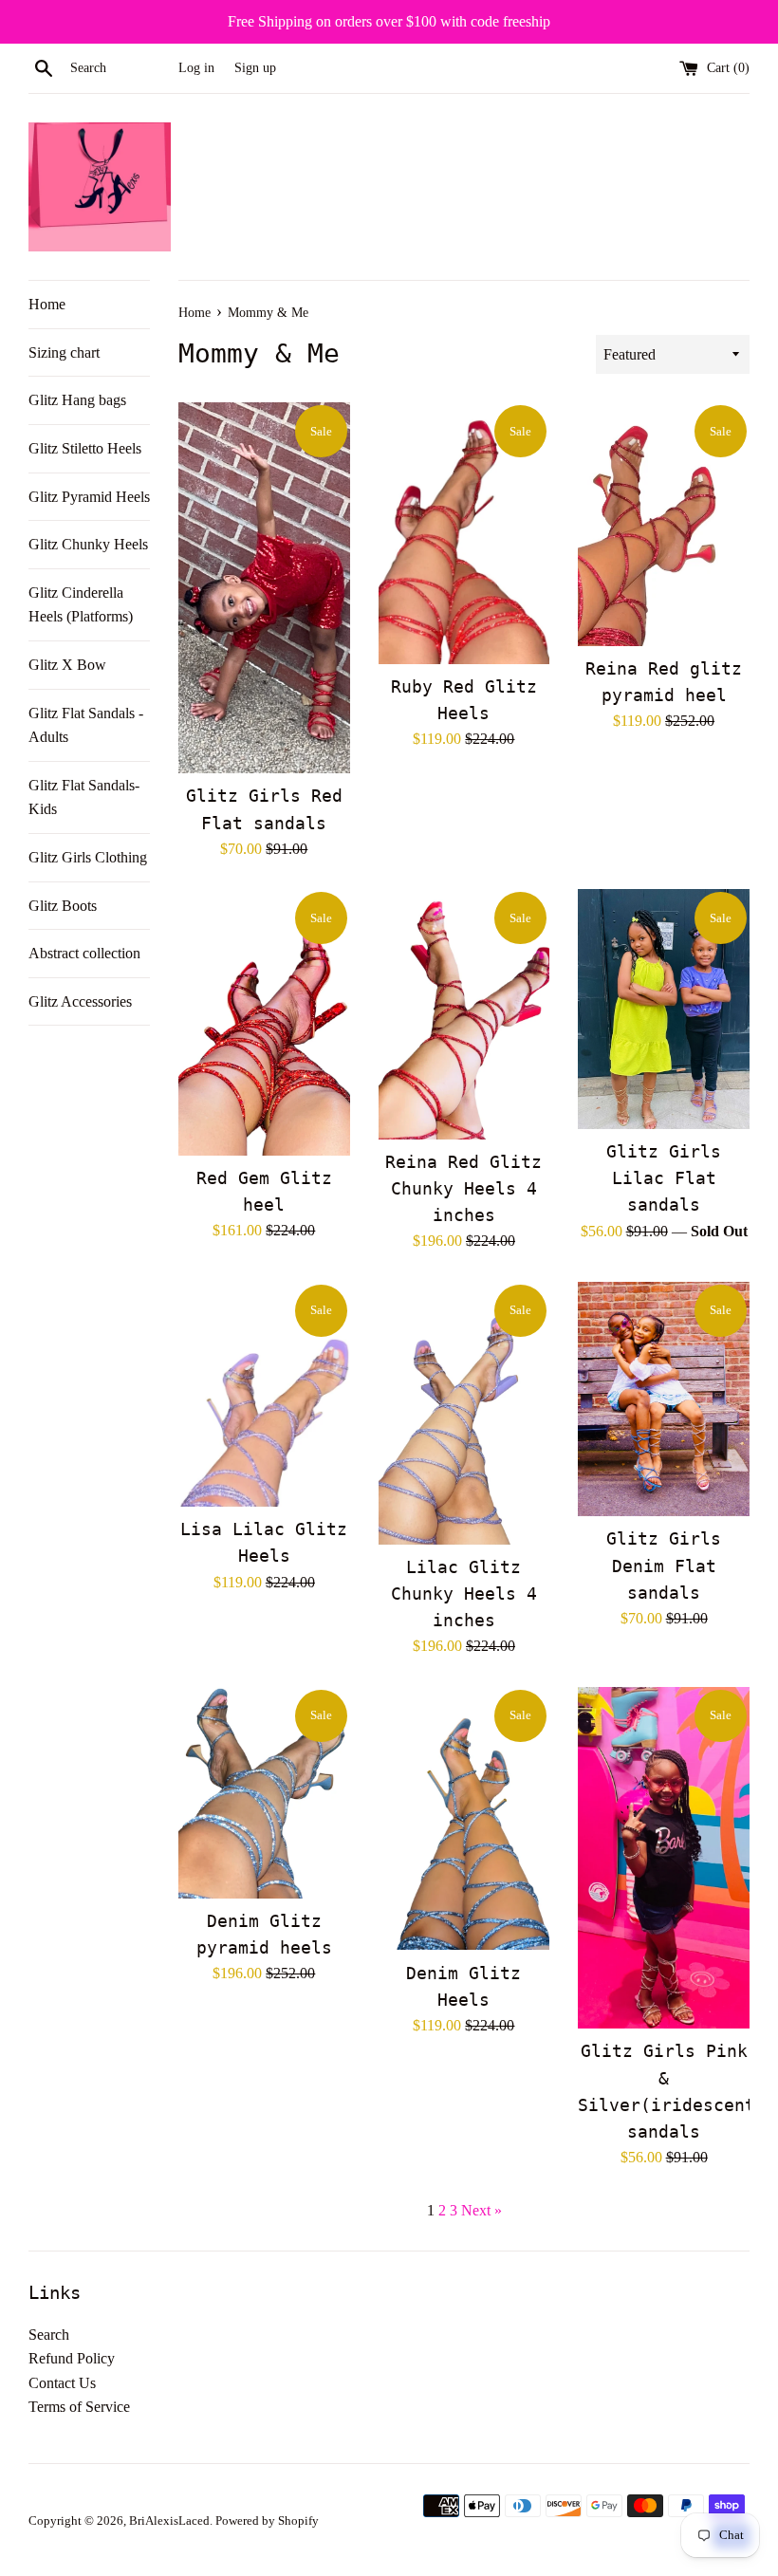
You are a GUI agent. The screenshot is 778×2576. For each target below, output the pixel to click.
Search (49, 2335)
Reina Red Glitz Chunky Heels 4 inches (463, 1189)
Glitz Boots (63, 906)
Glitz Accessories (80, 1001)
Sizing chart (64, 352)
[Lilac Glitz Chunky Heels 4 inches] (464, 1414)
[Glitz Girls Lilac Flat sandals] (664, 1009)
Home (47, 304)
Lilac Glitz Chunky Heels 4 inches (464, 1594)
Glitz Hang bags (77, 400)
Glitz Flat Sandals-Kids (84, 797)
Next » (482, 2210)
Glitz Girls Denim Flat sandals (664, 1566)
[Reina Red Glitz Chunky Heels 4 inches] (464, 1014)
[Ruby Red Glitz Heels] (464, 533)
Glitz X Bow (67, 665)
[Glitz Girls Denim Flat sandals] (664, 1399)
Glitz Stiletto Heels (85, 448)
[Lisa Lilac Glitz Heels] (264, 1395)
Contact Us (62, 2383)
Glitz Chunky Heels (88, 544)
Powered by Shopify (267, 2521)
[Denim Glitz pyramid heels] (264, 1793)
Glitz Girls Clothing (88, 857)
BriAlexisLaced (169, 2521)
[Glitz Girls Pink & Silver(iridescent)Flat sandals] (664, 1858)
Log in (196, 67)
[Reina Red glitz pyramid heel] (664, 524)
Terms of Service (79, 2407)
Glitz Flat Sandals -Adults (86, 725)
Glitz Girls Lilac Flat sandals (664, 1178)
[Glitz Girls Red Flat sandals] (264, 588)
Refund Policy (72, 2358)
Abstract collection (84, 953)
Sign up (255, 67)
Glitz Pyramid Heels (89, 497)
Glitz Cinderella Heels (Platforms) (81, 605)
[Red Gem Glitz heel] (264, 1022)
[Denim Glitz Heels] (464, 1818)
